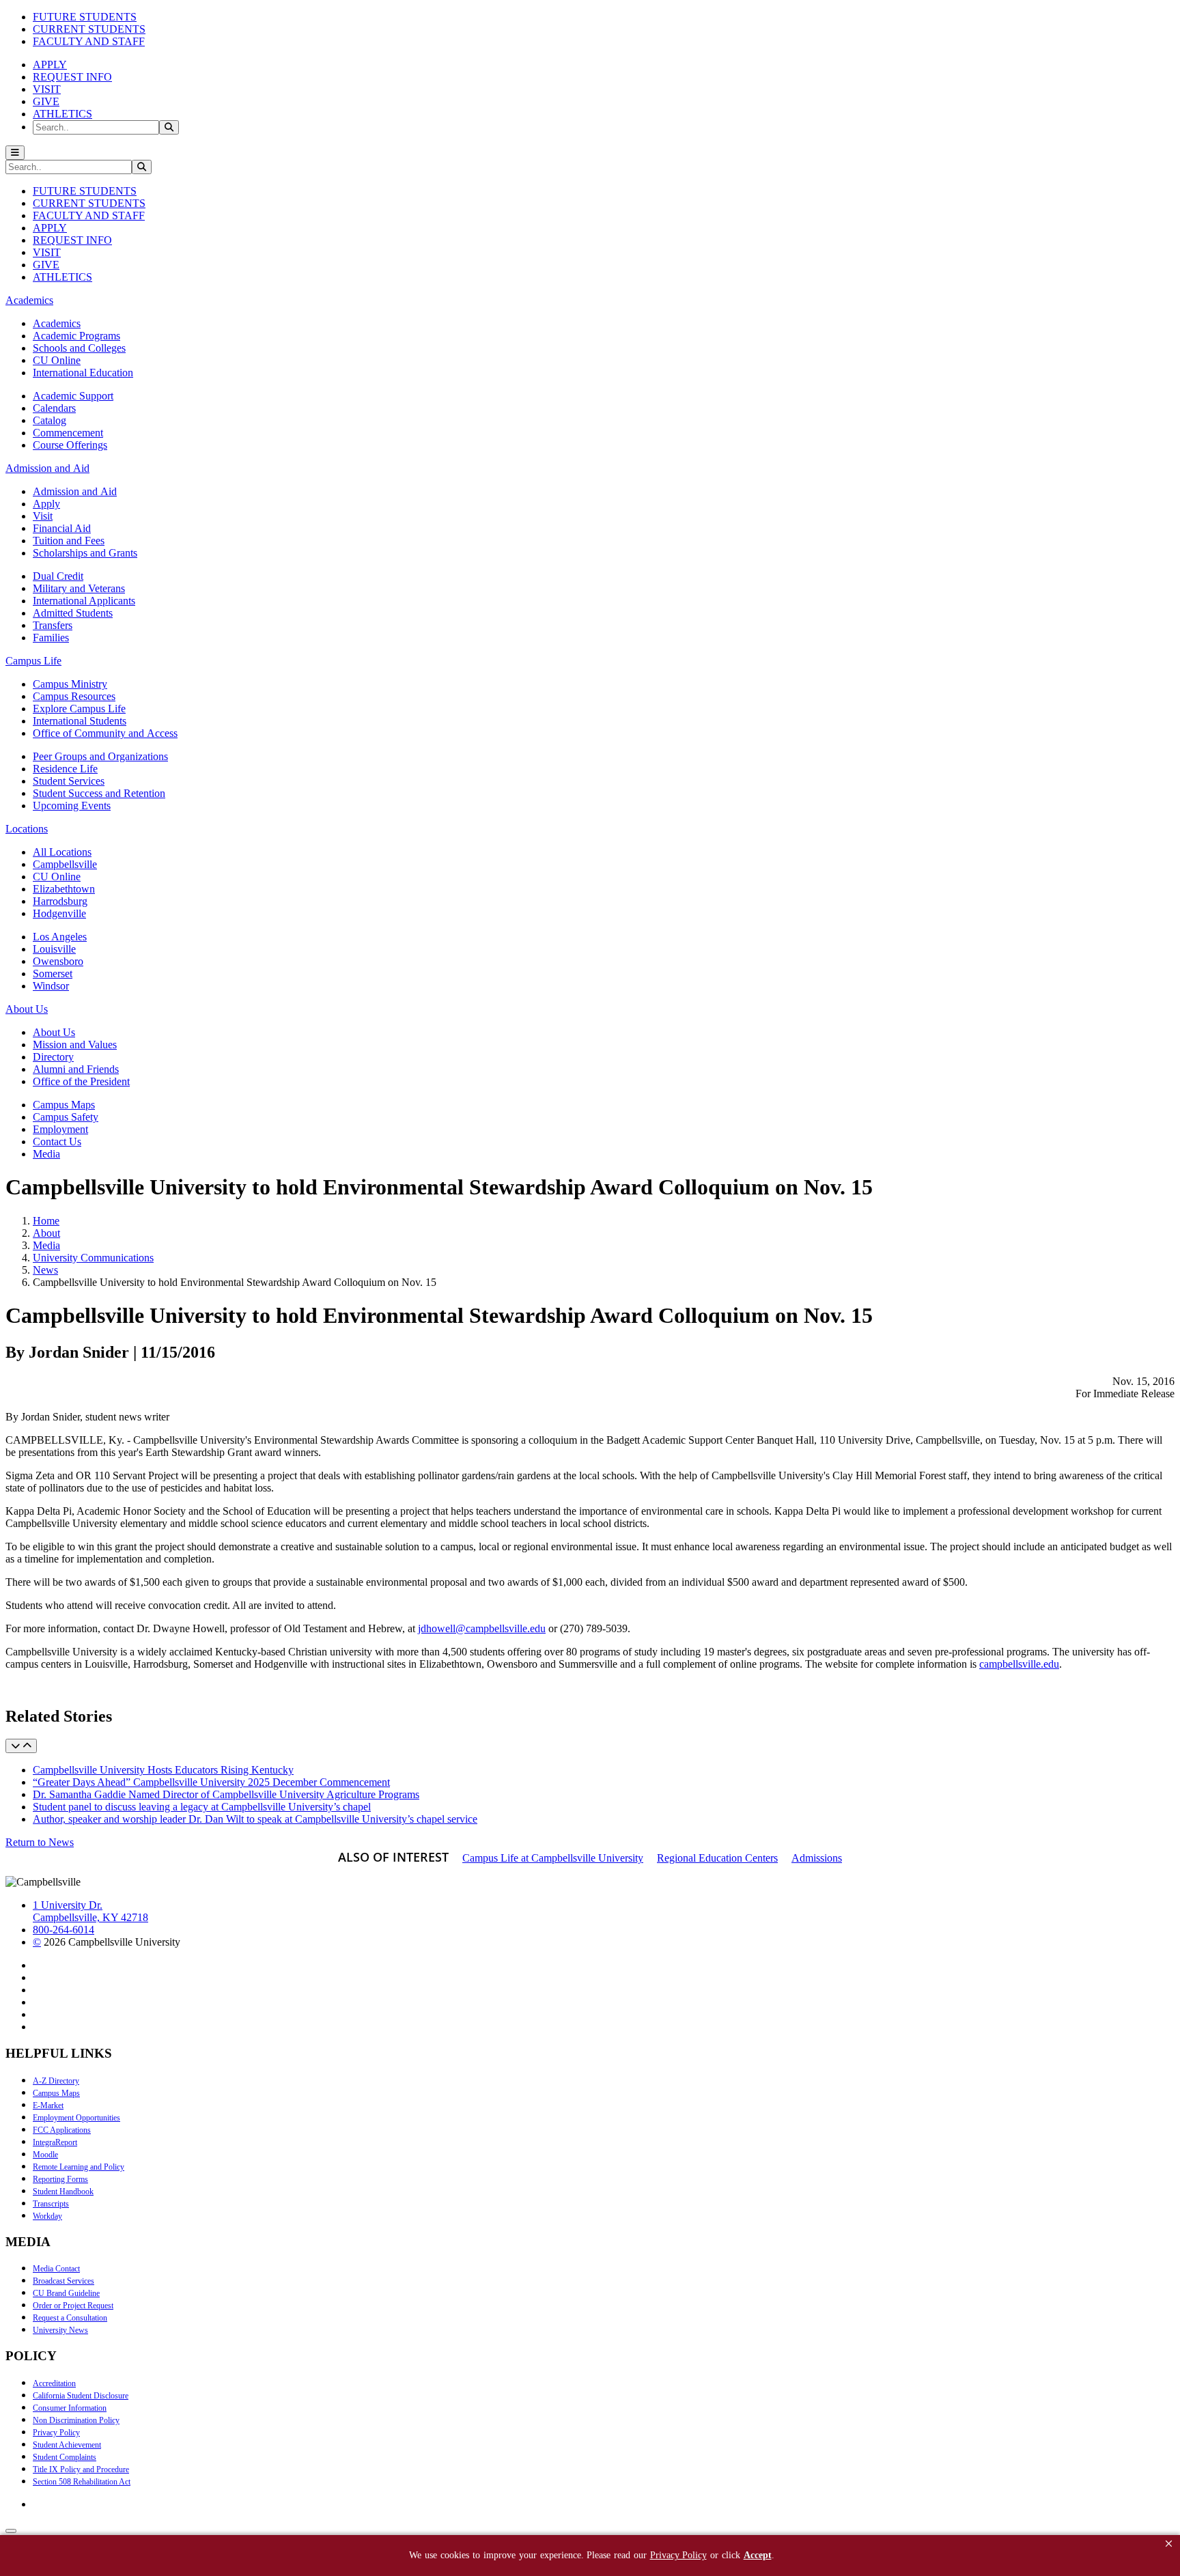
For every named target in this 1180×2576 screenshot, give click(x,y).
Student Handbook (63, 2192)
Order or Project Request (73, 2306)
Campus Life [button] (33, 661)
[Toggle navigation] (15, 153)
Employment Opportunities (76, 2118)
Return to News (40, 1842)
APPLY (50, 65)
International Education (83, 373)
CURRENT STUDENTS (89, 29)
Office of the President (81, 1081)
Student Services (69, 781)
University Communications (93, 1258)
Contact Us (57, 1142)
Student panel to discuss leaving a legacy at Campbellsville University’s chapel (202, 1807)
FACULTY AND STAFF (89, 41)
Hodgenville (59, 913)
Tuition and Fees (69, 541)
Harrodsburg (60, 901)
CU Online (57, 360)
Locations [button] (27, 829)
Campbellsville (65, 864)
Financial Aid (62, 528)
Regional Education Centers (717, 1858)
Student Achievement (67, 2445)
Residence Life (65, 769)
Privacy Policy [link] (678, 2555)
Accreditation (54, 2383)
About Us (54, 1032)
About (46, 1233)
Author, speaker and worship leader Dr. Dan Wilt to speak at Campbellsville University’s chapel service (255, 1819)
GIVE (46, 101)
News (45, 1270)
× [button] (1169, 2544)
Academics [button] (29, 300)
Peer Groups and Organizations (100, 756)
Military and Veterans (79, 588)
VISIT (47, 89)
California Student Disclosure (81, 2396)
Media (46, 1154)
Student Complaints (65, 2457)
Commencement (68, 433)
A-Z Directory (56, 2081)
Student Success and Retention (99, 793)
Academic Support (73, 396)
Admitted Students (73, 613)
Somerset (53, 974)
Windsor (51, 986)
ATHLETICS (62, 114)
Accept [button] (758, 2555)
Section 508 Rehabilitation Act (82, 2482)
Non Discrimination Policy (76, 2420)
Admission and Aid (75, 491)
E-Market (48, 2105)
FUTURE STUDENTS (85, 17)
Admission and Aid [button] (47, 468)
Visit (43, 516)
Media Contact (56, 2269)
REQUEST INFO (72, 77)
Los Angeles (60, 937)
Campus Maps (64, 1105)
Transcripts (51, 2204)
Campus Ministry (70, 684)
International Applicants (84, 601)
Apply (46, 504)
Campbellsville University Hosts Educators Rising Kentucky (163, 1770)
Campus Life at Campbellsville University (553, 1858)
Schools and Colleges (79, 348)
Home (46, 1221)
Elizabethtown (64, 889)
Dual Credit (58, 576)
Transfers (53, 625)
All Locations (62, 852)
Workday (47, 2216)
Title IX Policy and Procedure (81, 2469)
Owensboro (58, 961)
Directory (53, 1057)
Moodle (45, 2155)
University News (60, 2330)
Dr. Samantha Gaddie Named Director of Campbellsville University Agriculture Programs (226, 1794)
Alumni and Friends (76, 1069)
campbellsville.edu (1019, 1664)
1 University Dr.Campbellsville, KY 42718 (90, 1911)
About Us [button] (27, 1009)
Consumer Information (70, 2408)
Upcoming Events (72, 806)
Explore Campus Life (79, 709)
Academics (57, 323)
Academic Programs (76, 336)
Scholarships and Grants (85, 553)
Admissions (817, 1858)
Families (51, 638)
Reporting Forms (60, 2179)
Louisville (54, 949)
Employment (60, 1129)
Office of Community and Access (105, 733)
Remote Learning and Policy (79, 2167)
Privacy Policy (56, 2433)
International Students (80, 721)
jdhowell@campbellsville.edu (482, 1628)
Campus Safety (66, 1117)
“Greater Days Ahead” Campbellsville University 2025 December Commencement (211, 1782)
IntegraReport (55, 2142)
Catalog (50, 420)
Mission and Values (75, 1045)
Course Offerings (70, 445)
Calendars (54, 408)
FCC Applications (62, 2130)
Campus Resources (74, 696)
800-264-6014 (64, 1930)
